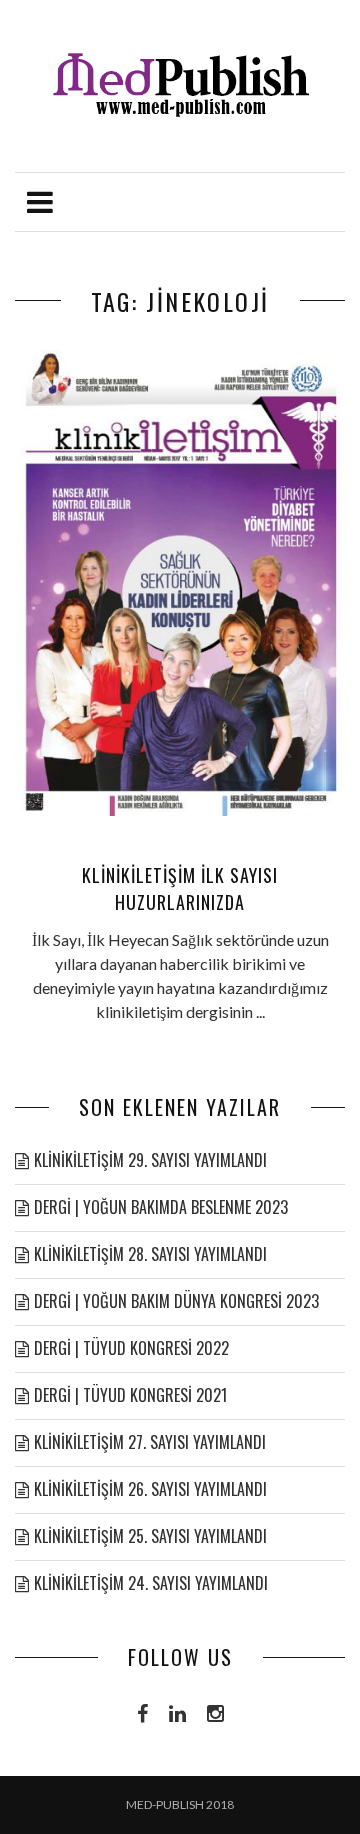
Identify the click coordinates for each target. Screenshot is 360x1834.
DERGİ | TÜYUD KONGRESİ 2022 (131, 1348)
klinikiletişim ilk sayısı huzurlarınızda (180, 888)
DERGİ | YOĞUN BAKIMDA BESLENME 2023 (161, 1207)
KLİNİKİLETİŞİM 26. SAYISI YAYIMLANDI (150, 1489)
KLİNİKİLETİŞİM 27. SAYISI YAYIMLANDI (150, 1442)
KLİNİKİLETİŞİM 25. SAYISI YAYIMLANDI (150, 1536)
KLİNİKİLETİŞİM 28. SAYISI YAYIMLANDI (150, 1254)
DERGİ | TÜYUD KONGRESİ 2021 (130, 1395)
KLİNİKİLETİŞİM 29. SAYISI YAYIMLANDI (150, 1160)
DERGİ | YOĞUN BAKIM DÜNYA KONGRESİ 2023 (176, 1301)
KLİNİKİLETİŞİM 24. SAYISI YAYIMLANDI (151, 1583)
